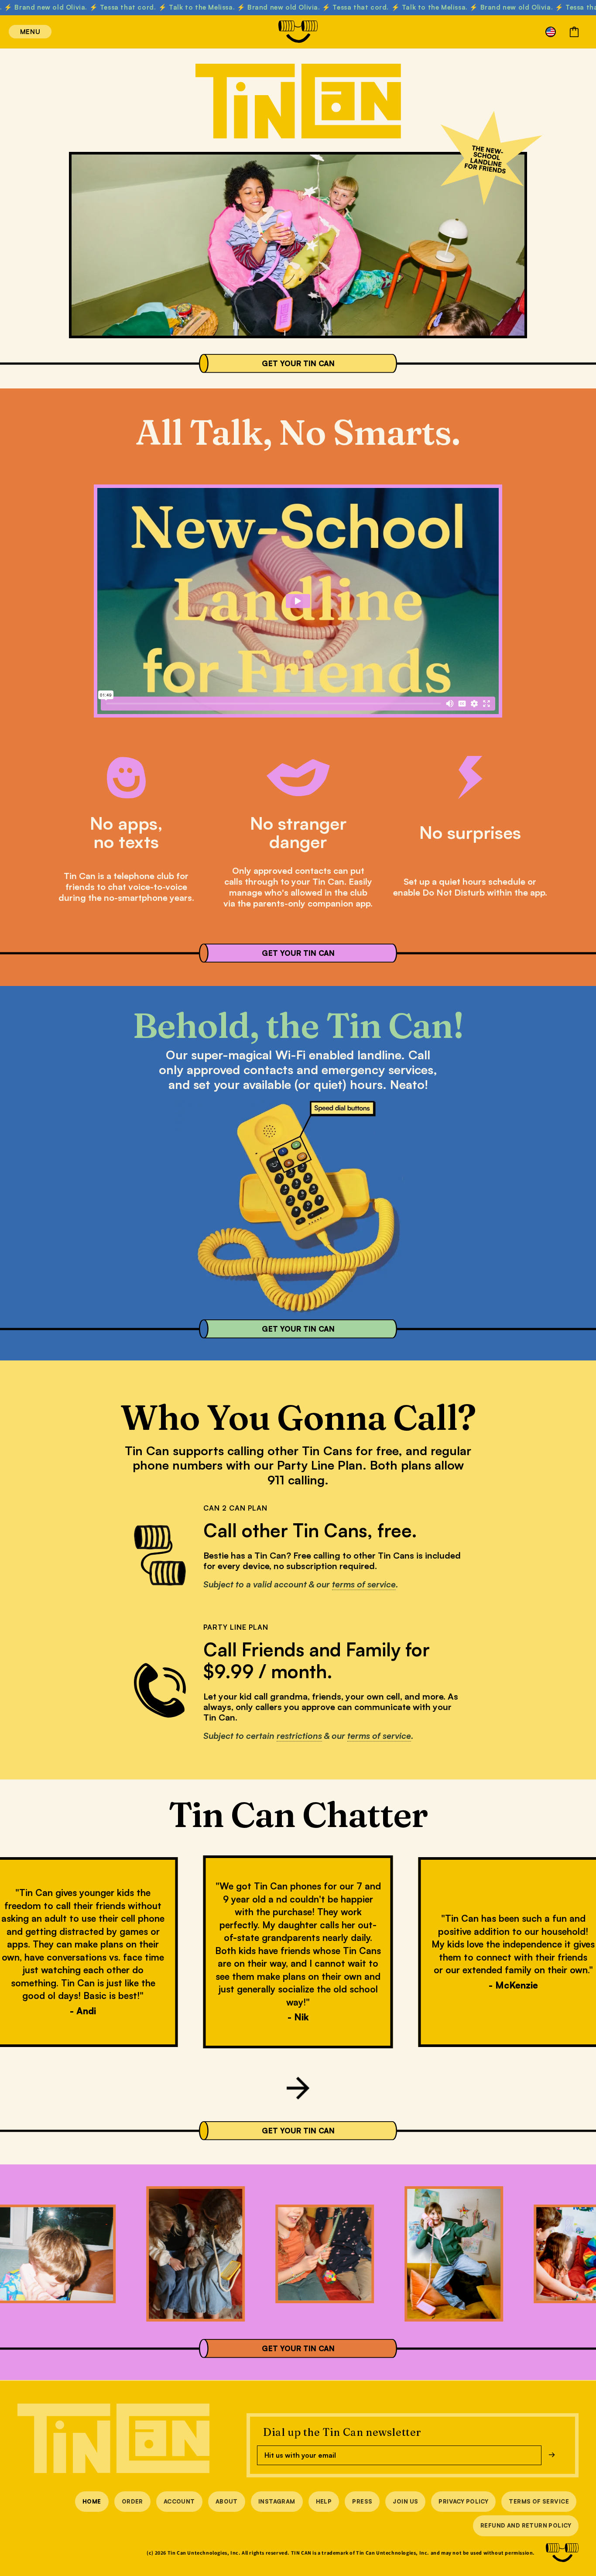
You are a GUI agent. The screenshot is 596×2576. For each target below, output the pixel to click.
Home (92, 2501)
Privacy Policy (463, 2501)
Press (362, 2501)
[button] (18, 32)
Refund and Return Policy (526, 2525)
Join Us (405, 2501)
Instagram (277, 2501)
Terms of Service (539, 2501)
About (227, 2501)
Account (179, 2501)
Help (324, 2501)
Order (132, 2501)
